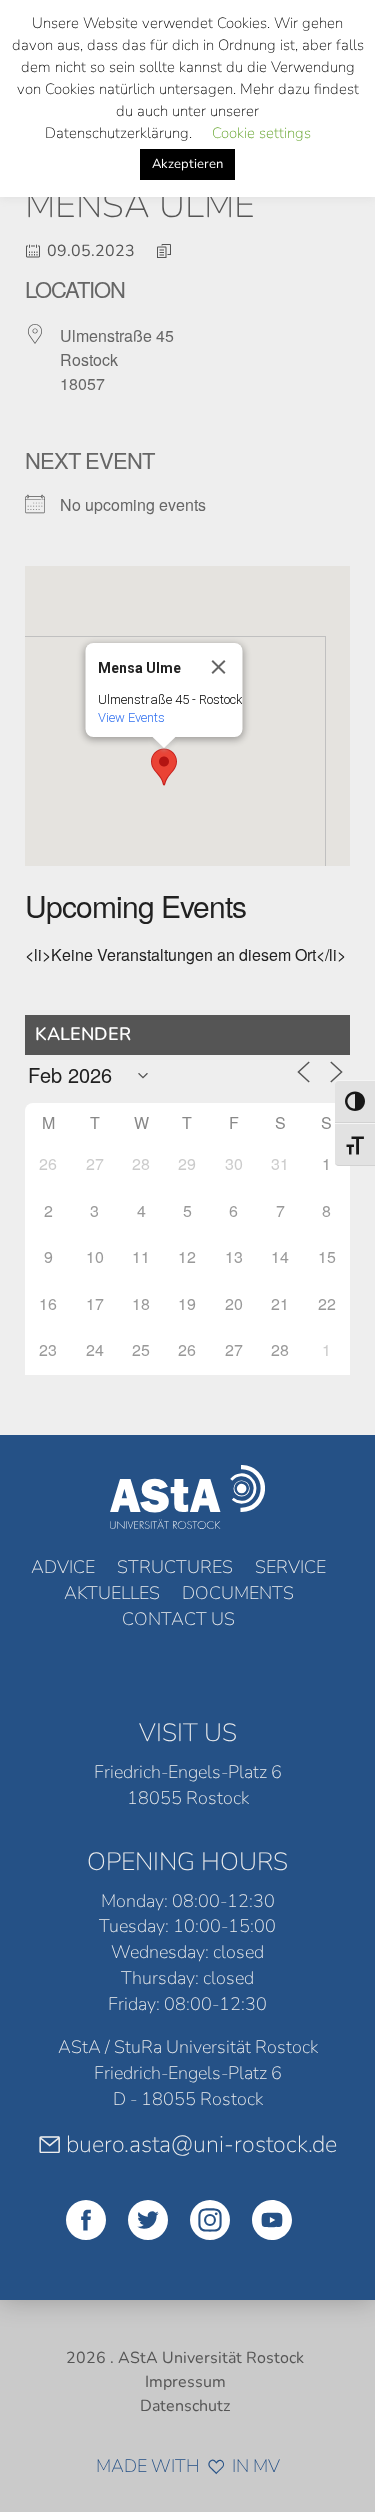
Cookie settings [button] (261, 133)
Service (290, 1567)
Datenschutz (185, 2406)
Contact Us (178, 1619)
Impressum (185, 2382)
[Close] (218, 667)
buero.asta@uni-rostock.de (201, 2144)
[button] (164, 767)
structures (175, 1567)
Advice (63, 1567)
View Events (130, 717)
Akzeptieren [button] (187, 164)
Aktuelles (112, 1593)
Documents (238, 1593)
